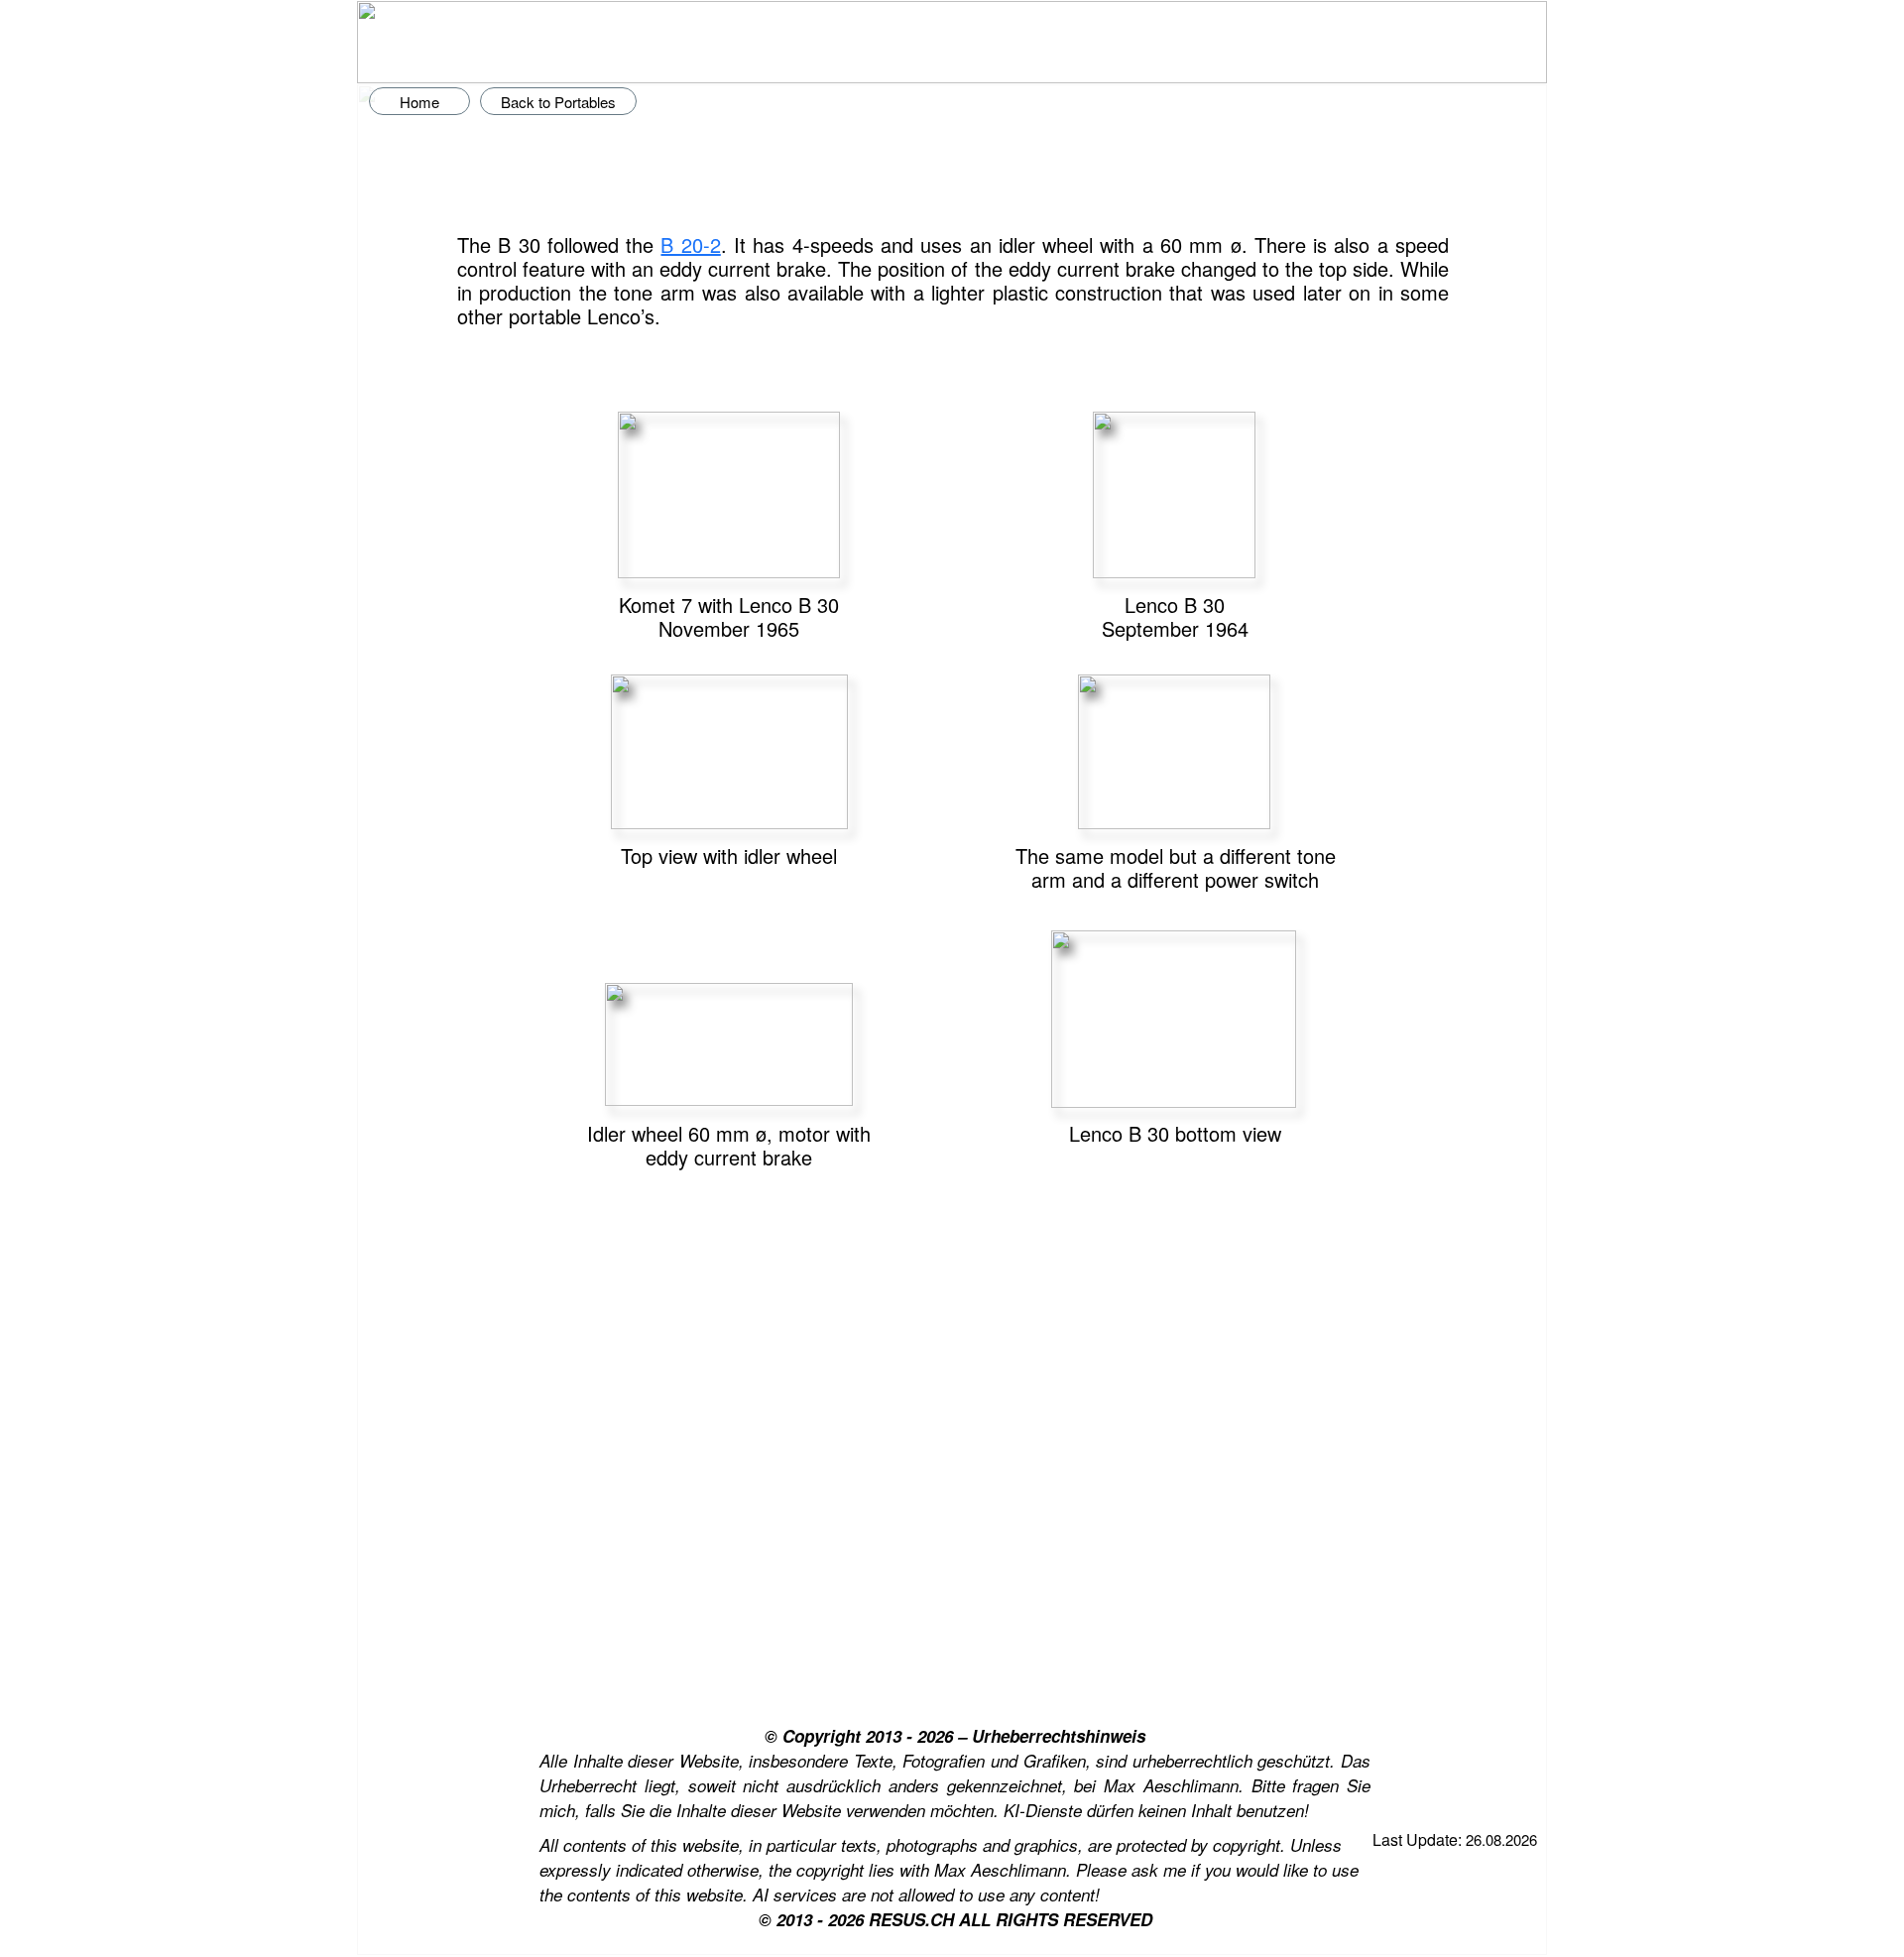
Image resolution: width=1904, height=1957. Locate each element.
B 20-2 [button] (690, 245)
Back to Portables (558, 102)
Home (419, 102)
